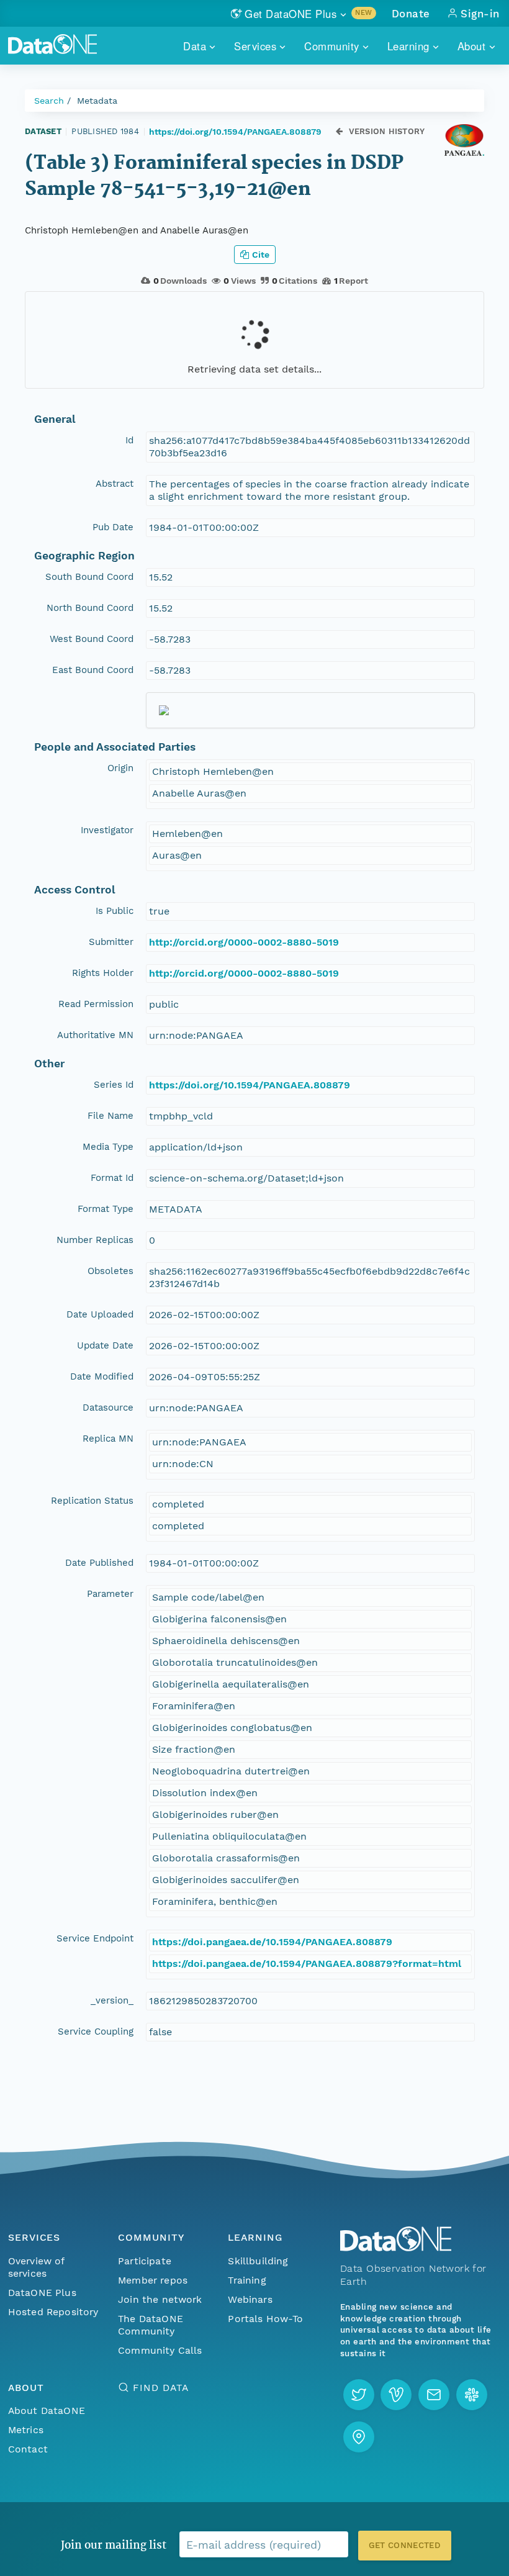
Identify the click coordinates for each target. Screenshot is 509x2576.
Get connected (405, 2545)
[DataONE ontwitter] (359, 2395)
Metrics (26, 2430)
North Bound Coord (90, 608)
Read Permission (96, 1004)
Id (129, 440)
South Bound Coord (89, 577)
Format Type (106, 1209)
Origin (120, 768)
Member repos (153, 2280)
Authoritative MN (95, 1035)
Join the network (160, 2299)
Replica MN (108, 1439)
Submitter (111, 942)
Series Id (114, 1085)
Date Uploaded (100, 1314)
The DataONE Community (151, 2325)
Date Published (99, 1563)
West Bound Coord (92, 639)
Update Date (105, 1345)
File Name (110, 1116)
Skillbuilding (258, 2261)
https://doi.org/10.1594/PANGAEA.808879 (235, 132)
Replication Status (92, 1501)
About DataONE (47, 2411)
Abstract (115, 484)
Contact (28, 2449)
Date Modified (102, 1376)
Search (49, 101)
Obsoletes (110, 1271)
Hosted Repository (53, 2312)
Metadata (97, 101)
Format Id (112, 1178)
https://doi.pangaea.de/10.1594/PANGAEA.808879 (272, 1942)
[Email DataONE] (434, 2395)
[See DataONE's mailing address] (359, 2437)
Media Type (108, 1147)
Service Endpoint (95, 1938)
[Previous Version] (339, 131)
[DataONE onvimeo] (396, 2395)
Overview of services (36, 2267)
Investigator (107, 830)
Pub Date (113, 527)
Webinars (250, 2299)
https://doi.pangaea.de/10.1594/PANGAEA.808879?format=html (307, 1964)
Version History (387, 131)
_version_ (112, 2000)
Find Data (160, 2388)
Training (247, 2280)
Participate (145, 2261)
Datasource (108, 1408)
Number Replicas (95, 1240)
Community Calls (160, 2350)
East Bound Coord (93, 670)
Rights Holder (103, 973)
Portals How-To (265, 2319)
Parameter (110, 1594)
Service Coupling (96, 2031)
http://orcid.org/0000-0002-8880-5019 (244, 942)
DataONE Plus (42, 2293)
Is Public (115, 911)
